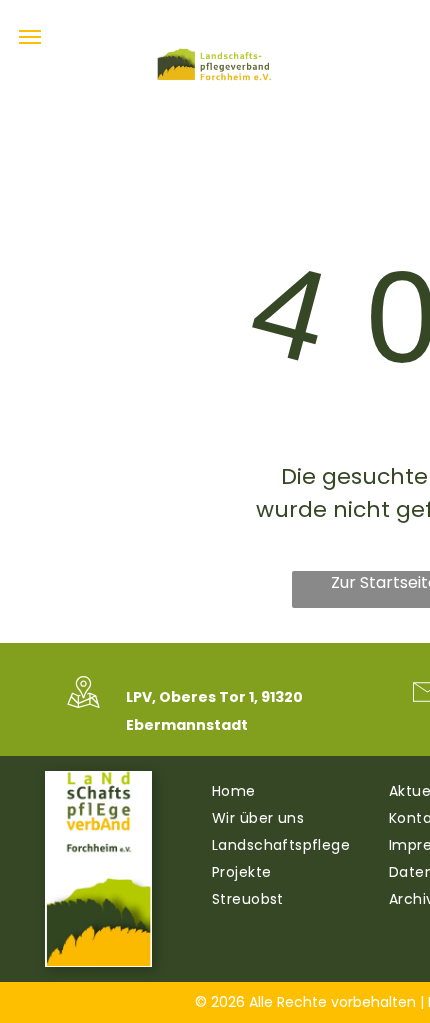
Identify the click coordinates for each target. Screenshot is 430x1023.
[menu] (30, 37)
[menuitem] (290, 791)
